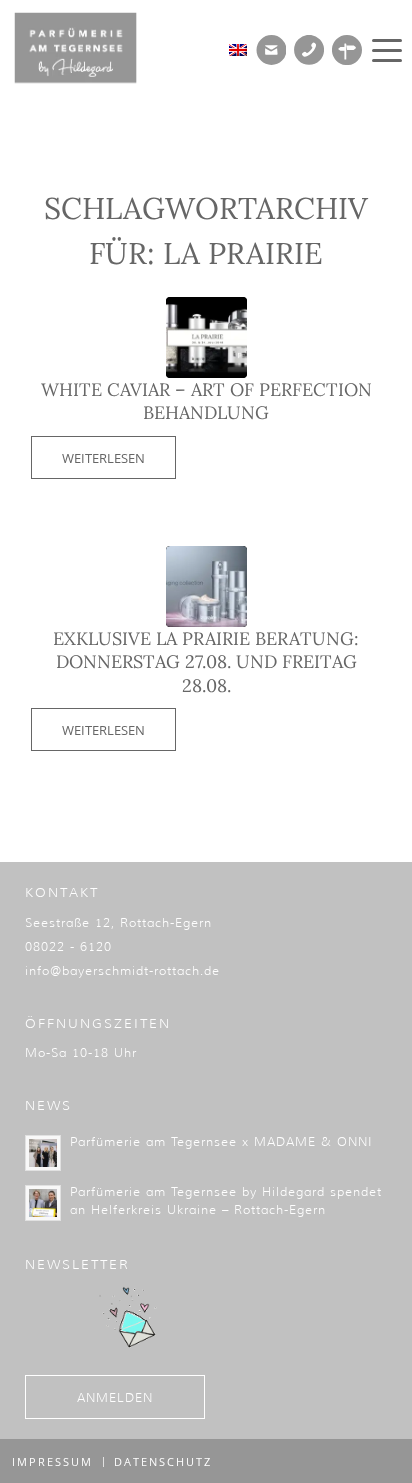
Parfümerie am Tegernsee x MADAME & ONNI (221, 1141)
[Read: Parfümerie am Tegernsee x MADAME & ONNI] (43, 1153)
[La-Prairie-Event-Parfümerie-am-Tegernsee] (206, 337)
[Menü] (384, 50)
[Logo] (90, 48)
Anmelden (115, 1397)
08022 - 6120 (68, 946)
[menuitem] (384, 50)
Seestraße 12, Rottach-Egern (118, 922)
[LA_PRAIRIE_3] (206, 586)
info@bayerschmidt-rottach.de (122, 970)
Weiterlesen (103, 458)
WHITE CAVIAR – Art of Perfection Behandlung (206, 401)
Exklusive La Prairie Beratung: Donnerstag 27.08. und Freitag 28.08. (206, 662)
